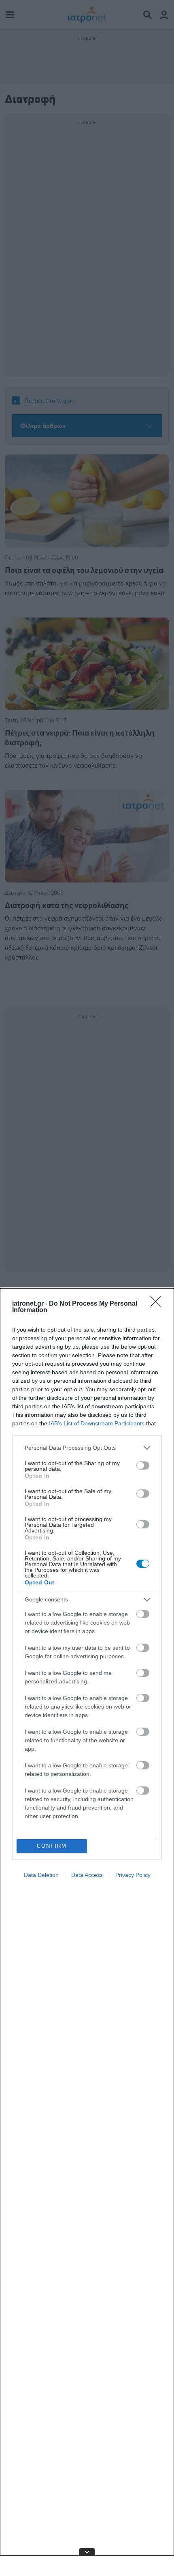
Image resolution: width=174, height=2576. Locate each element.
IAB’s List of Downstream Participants (97, 1423)
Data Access (87, 1875)
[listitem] (87, 1448)
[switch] (143, 1466)
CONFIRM (52, 1846)
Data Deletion (41, 1875)
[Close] (158, 1304)
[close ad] (87, 2552)
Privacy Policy (133, 1875)
